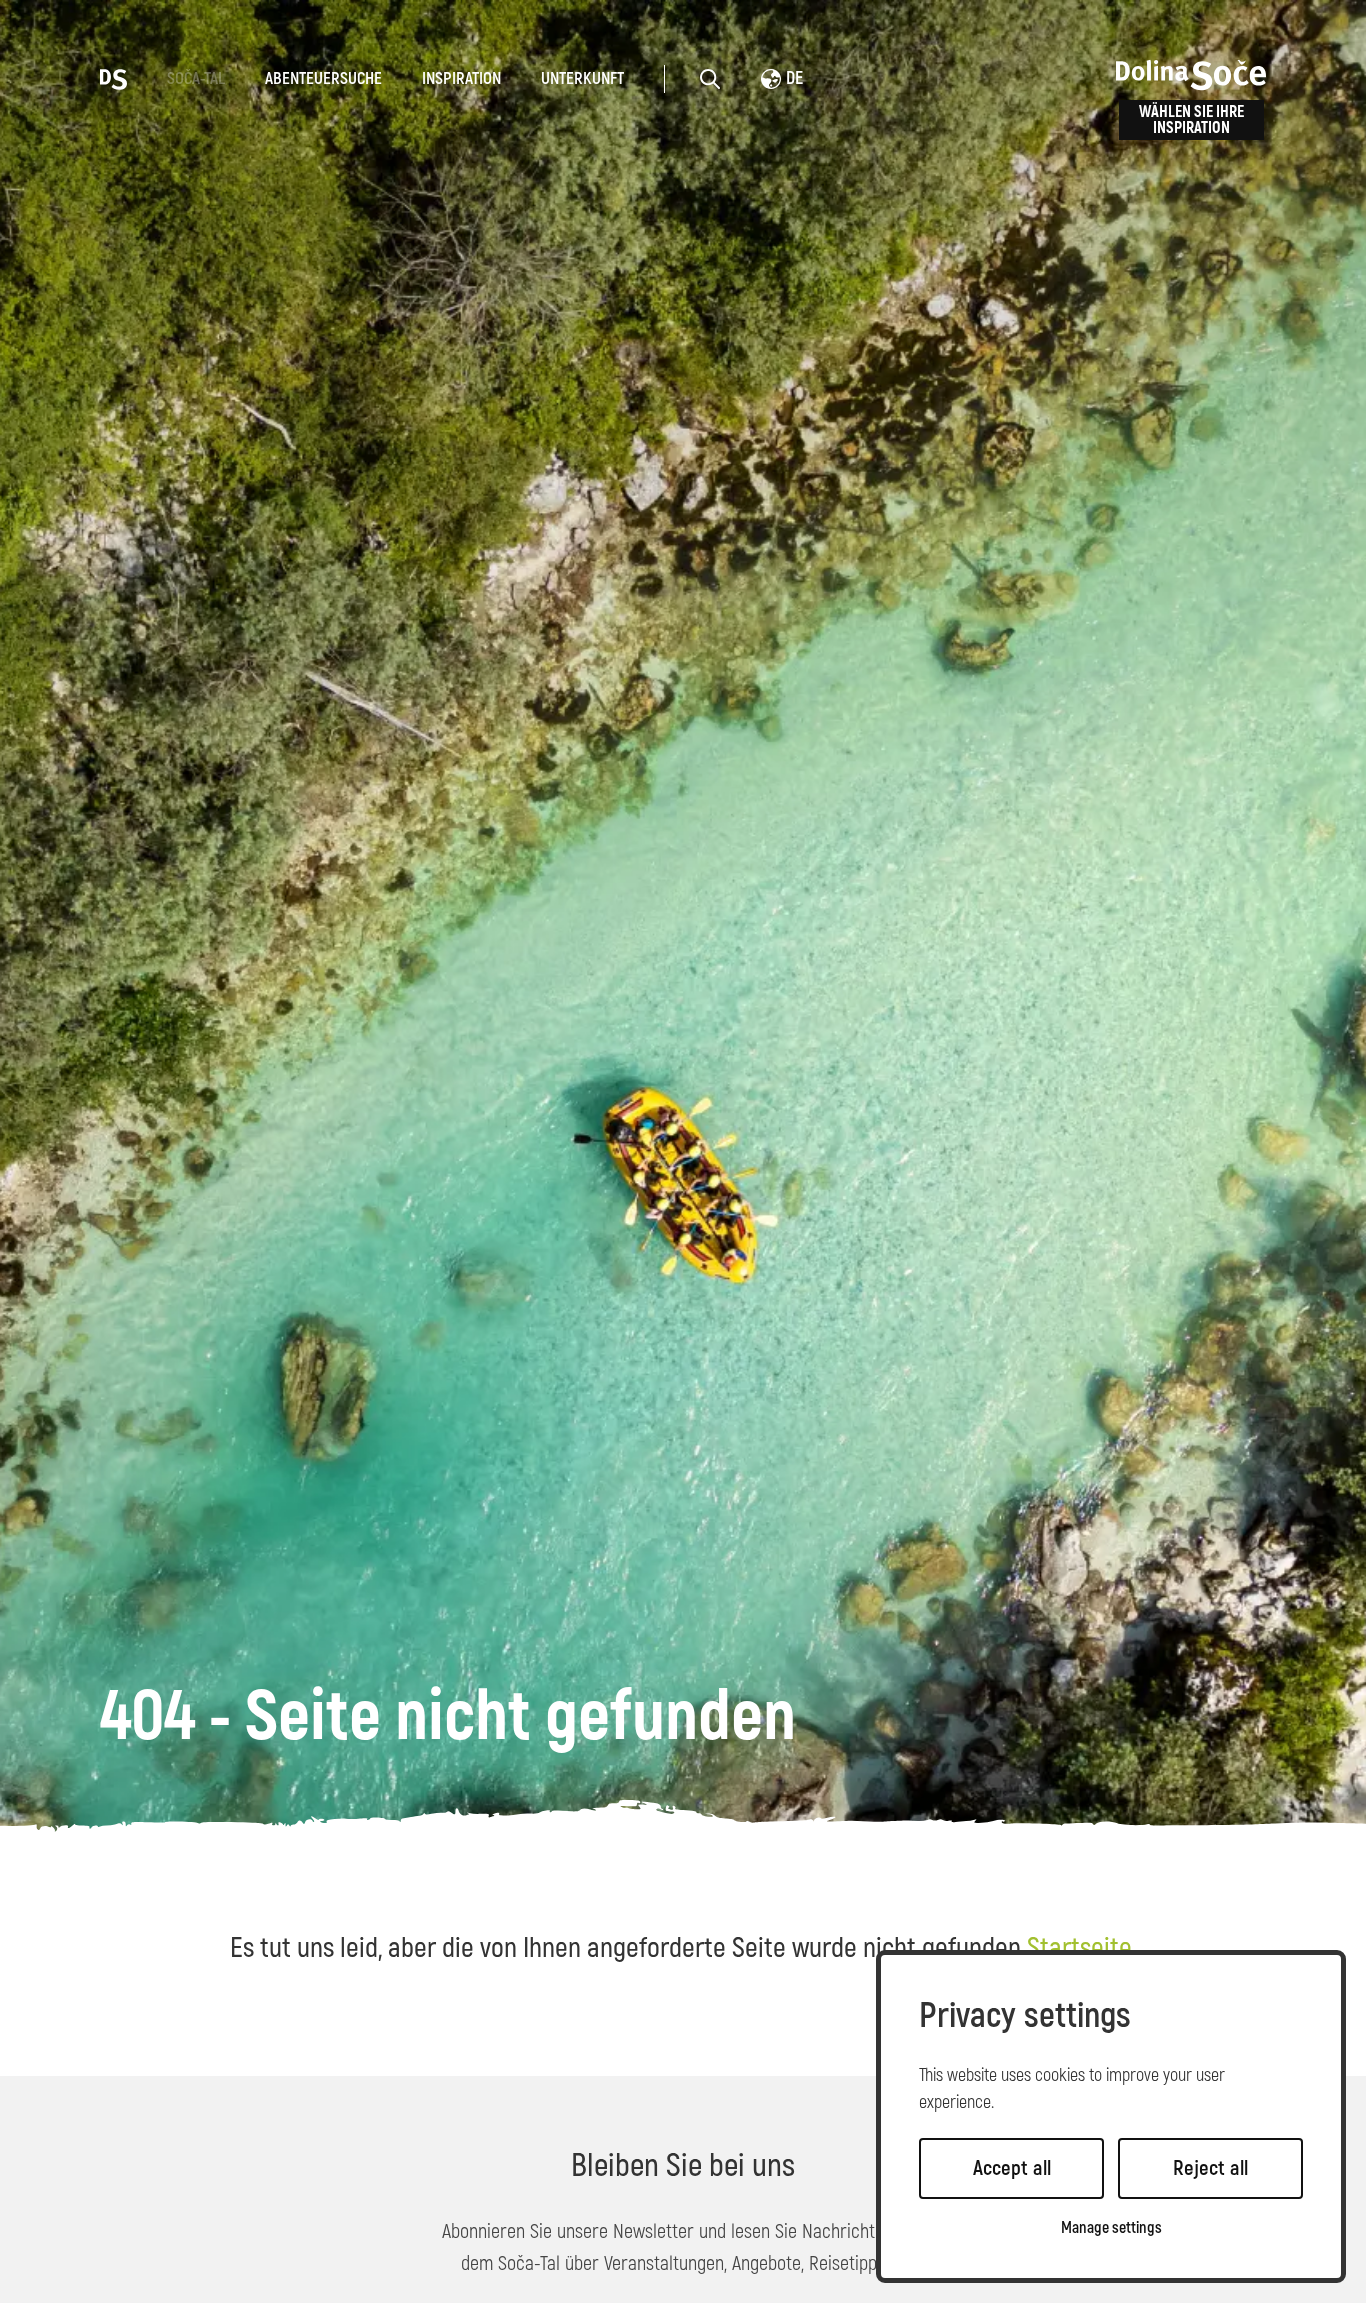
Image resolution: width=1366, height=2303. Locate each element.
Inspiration (461, 78)
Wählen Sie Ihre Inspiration (1191, 120)
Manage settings (1111, 2228)
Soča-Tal (196, 78)
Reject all (1210, 2168)
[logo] (113, 77)
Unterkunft (582, 78)
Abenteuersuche (323, 78)
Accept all (1012, 2168)
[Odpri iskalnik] (710, 79)
